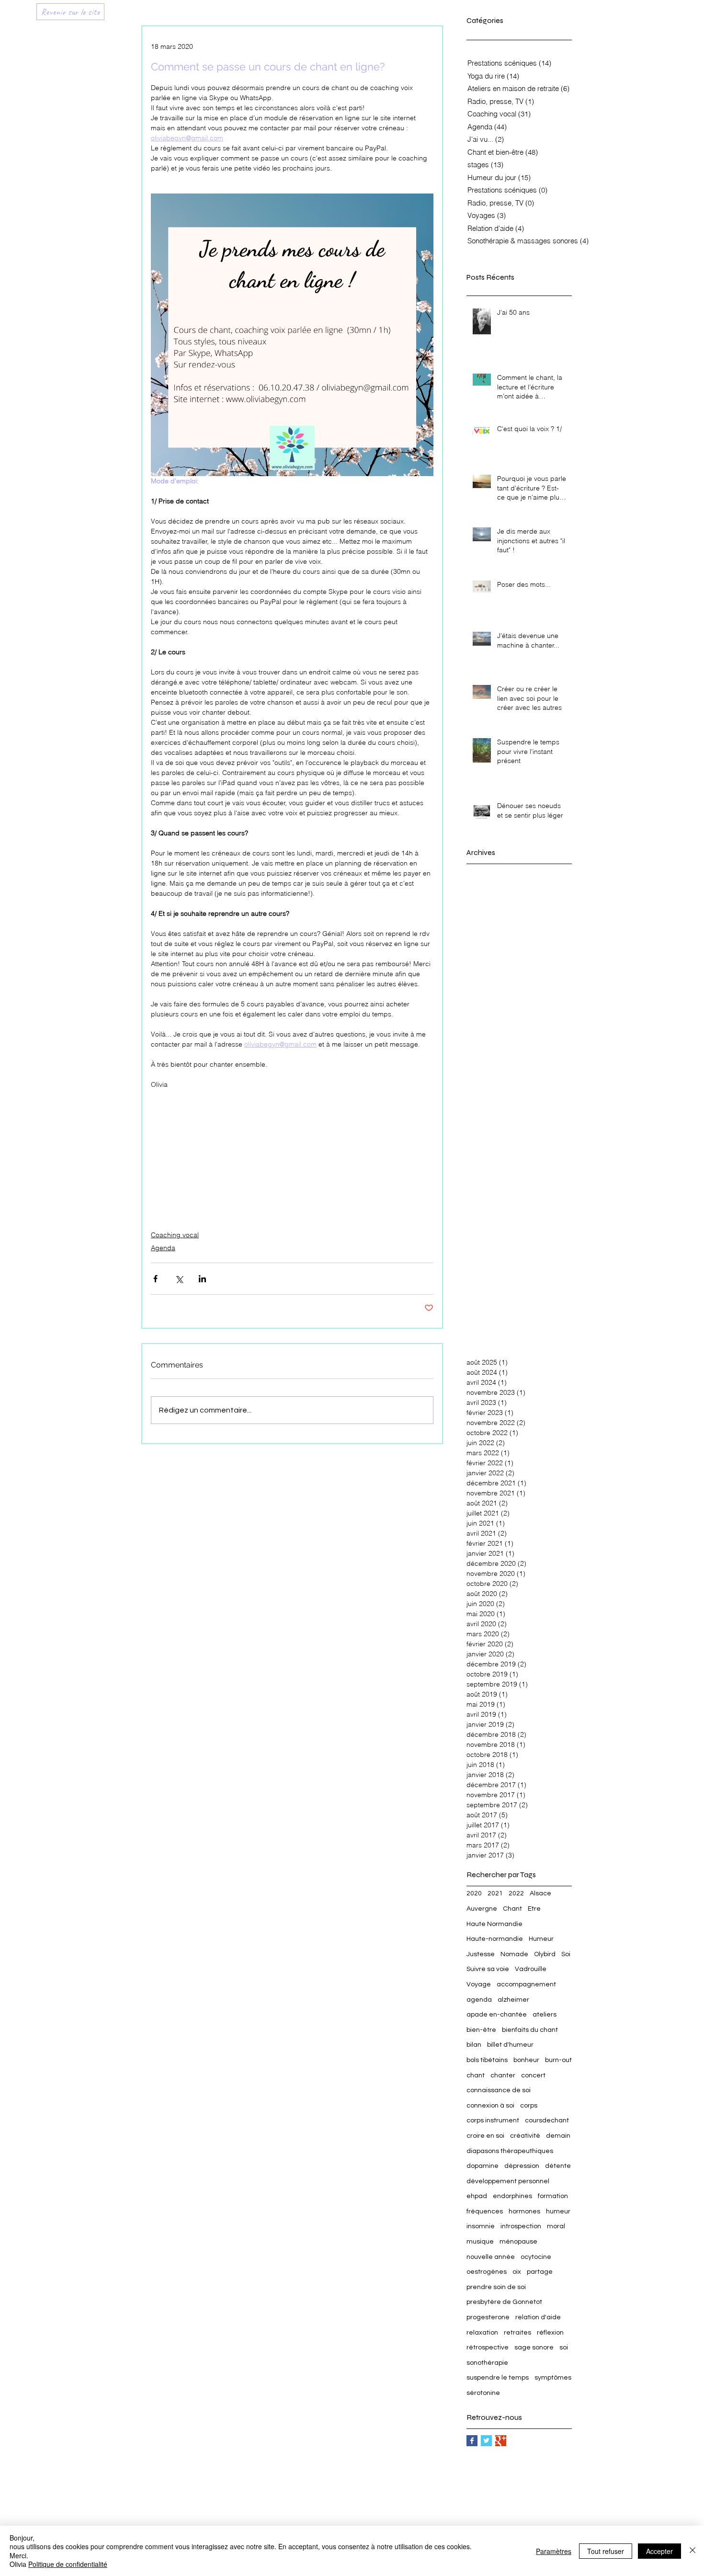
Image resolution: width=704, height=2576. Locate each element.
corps (529, 2106)
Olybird (545, 1954)
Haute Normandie (494, 1924)
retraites (517, 2333)
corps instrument (493, 2120)
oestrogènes (487, 2272)
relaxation (482, 2333)
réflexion (550, 2333)
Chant (512, 1909)
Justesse (481, 1954)
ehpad (477, 2196)
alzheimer (513, 2000)
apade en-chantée (497, 2015)
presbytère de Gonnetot (504, 2302)
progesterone (488, 2317)
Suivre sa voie (488, 1969)
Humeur (541, 1939)
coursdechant (547, 2120)
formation (553, 2196)
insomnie (481, 2226)
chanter (503, 2075)
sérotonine (483, 2393)
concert (533, 2075)
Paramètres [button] (554, 2551)
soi (564, 2348)
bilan (474, 2045)
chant (476, 2075)
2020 (474, 1893)
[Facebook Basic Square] (472, 2441)
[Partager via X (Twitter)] (179, 1279)
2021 (495, 1893)
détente (558, 2166)
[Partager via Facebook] (155, 1279)
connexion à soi (490, 2106)
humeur (558, 2211)
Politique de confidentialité (68, 2564)
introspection (521, 2226)
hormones (524, 2211)
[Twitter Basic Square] (486, 2441)
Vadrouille (531, 1969)
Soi (566, 1954)
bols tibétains (487, 2060)
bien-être (481, 2030)
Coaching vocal (175, 1235)
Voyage (479, 1984)
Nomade (514, 1954)
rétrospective (488, 2348)
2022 (516, 1893)
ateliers (545, 2015)
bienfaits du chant (530, 2030)
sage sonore (534, 2348)
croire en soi (485, 2136)
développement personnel (508, 2181)
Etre (534, 1909)
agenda (479, 2000)
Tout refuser (606, 2551)
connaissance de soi (499, 2090)
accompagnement (526, 1984)
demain (558, 2136)
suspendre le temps (498, 2378)
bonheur (526, 2060)
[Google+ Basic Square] (501, 2441)
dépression (522, 2166)
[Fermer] (693, 2551)
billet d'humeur (510, 2045)
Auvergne (482, 1909)
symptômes (553, 2378)
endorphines (512, 2196)
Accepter (659, 2551)
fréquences (485, 2211)
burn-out (558, 2060)
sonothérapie (487, 2363)
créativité (525, 2136)
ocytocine (536, 2257)
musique (480, 2242)
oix (517, 2272)
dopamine (483, 2166)
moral (556, 2226)
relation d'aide (538, 2317)
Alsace (540, 1893)
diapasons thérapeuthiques (510, 2151)
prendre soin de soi (496, 2287)
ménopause (518, 2242)
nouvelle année (491, 2257)
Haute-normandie (495, 1939)
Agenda (163, 1248)
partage (540, 2272)
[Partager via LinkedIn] (202, 1279)
